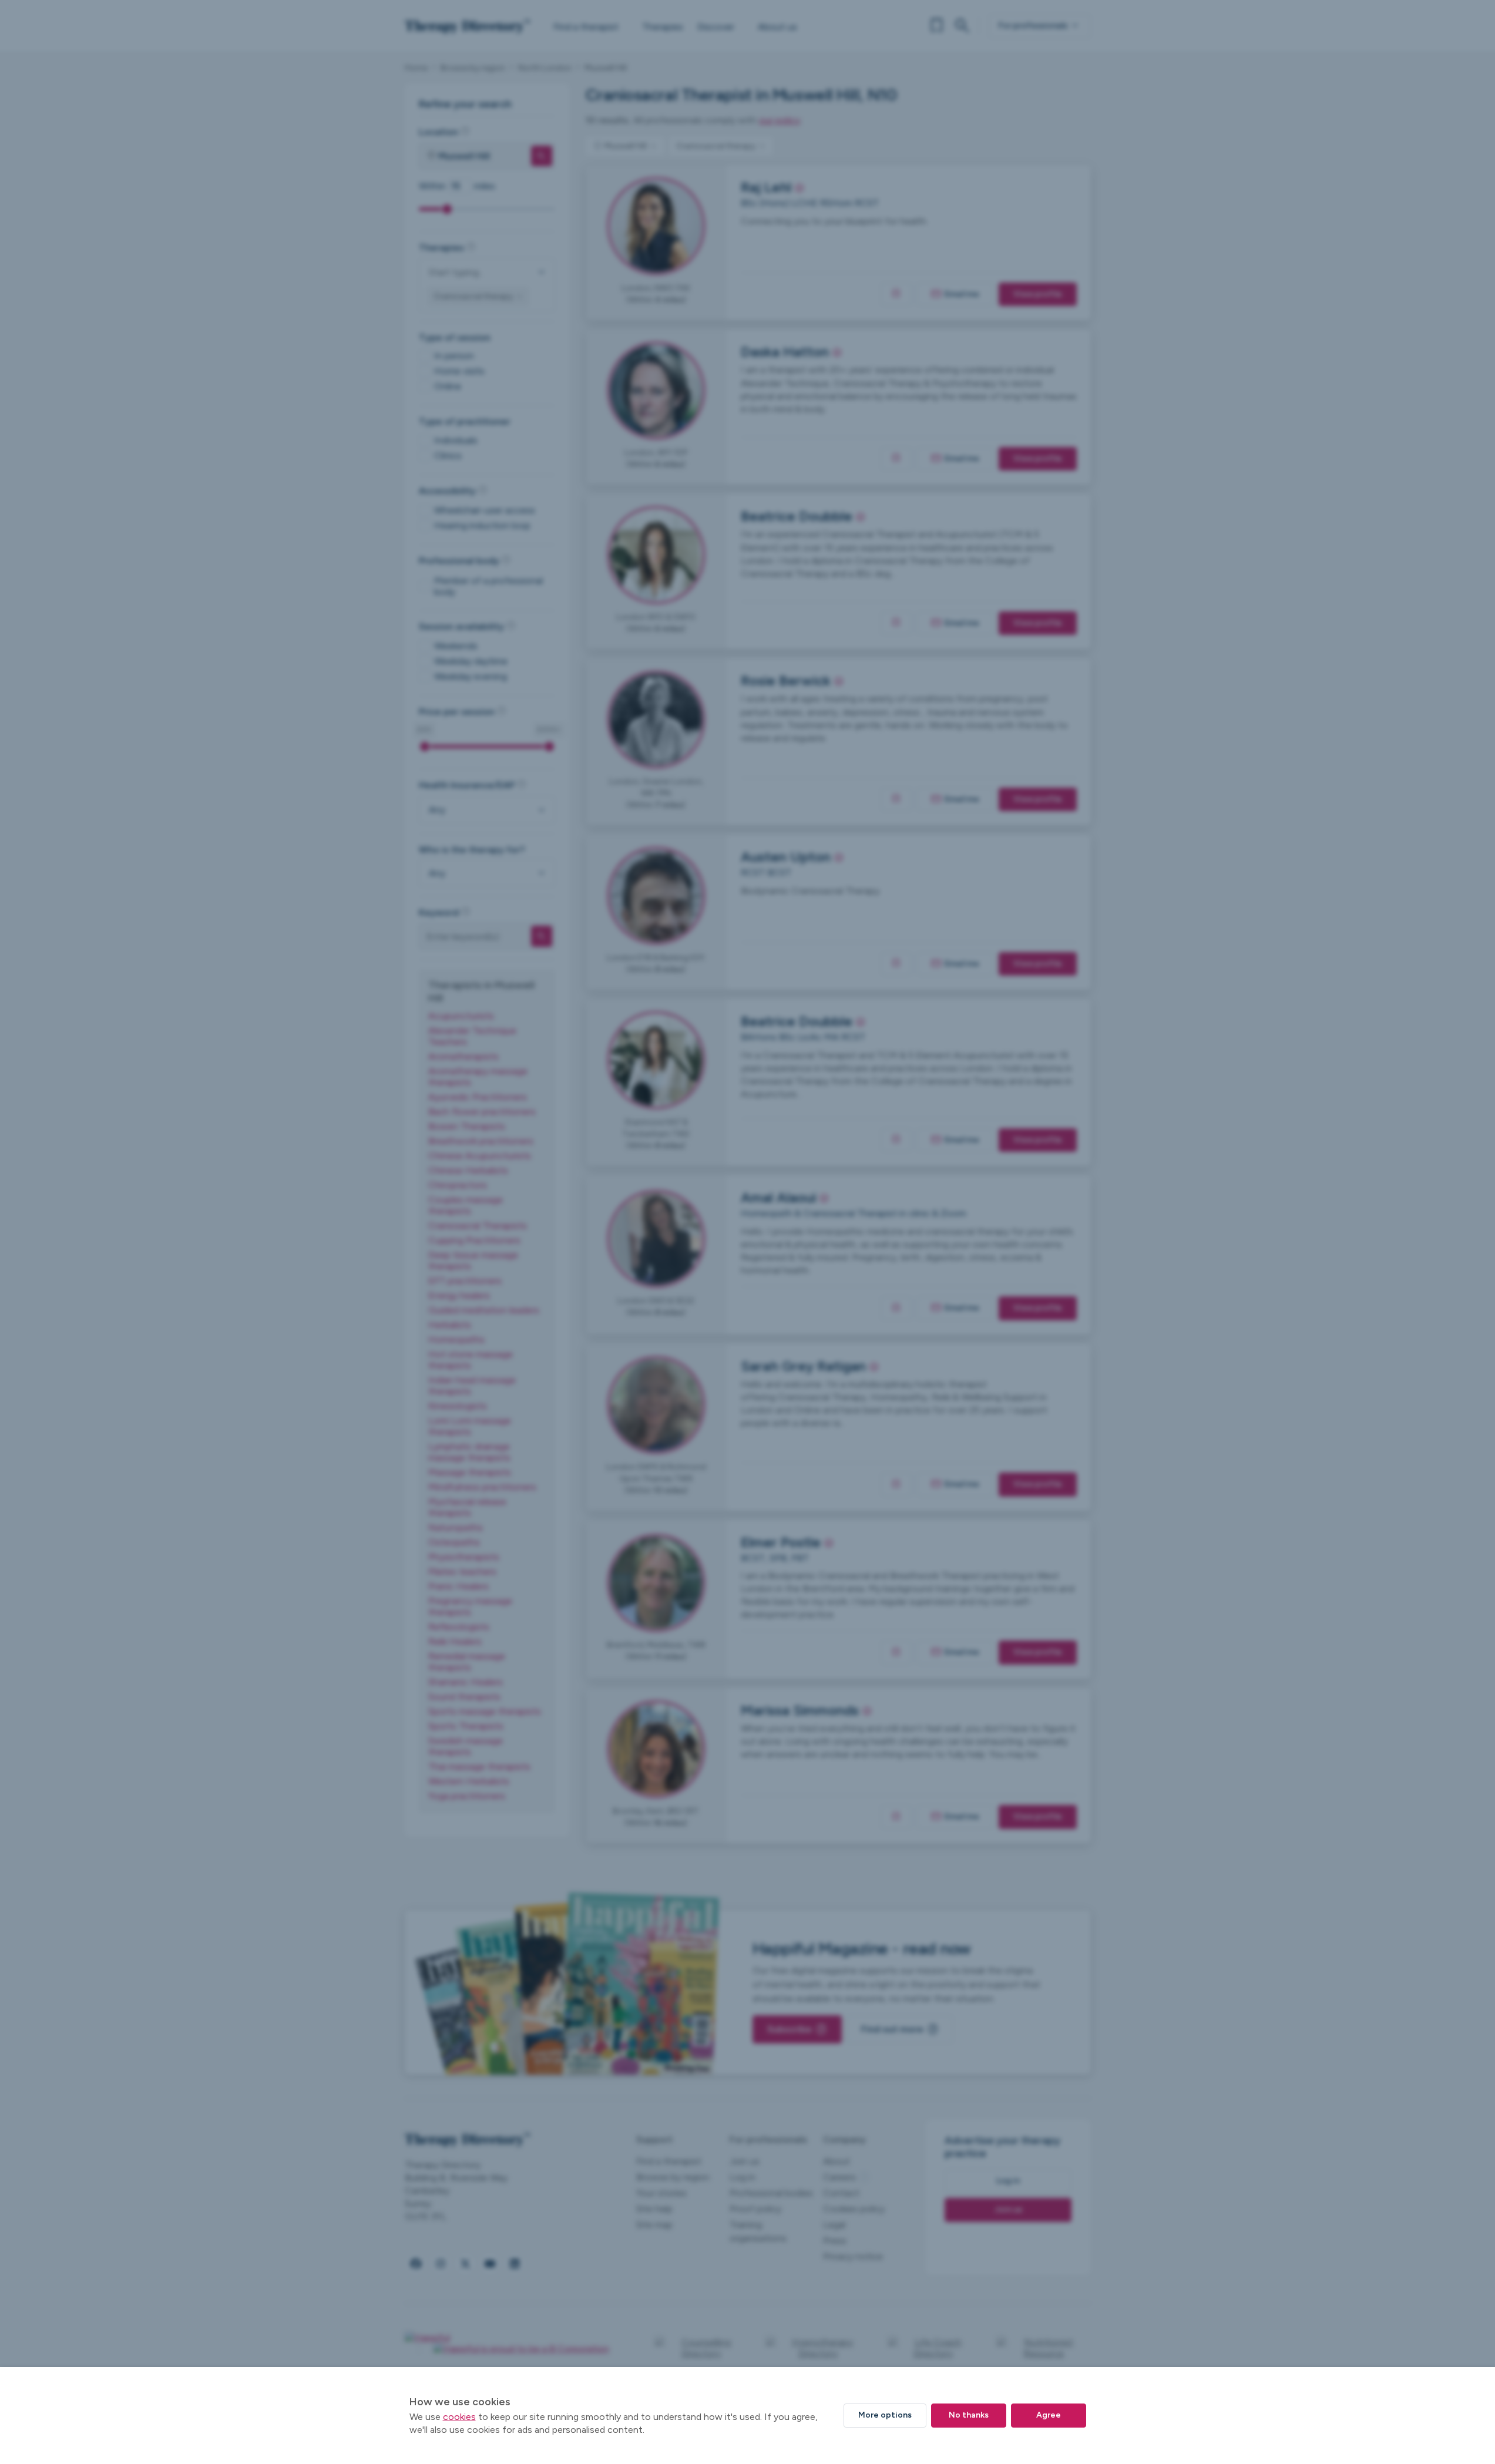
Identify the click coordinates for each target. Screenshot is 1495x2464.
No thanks (969, 2415)
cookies (459, 2417)
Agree (1049, 2415)
